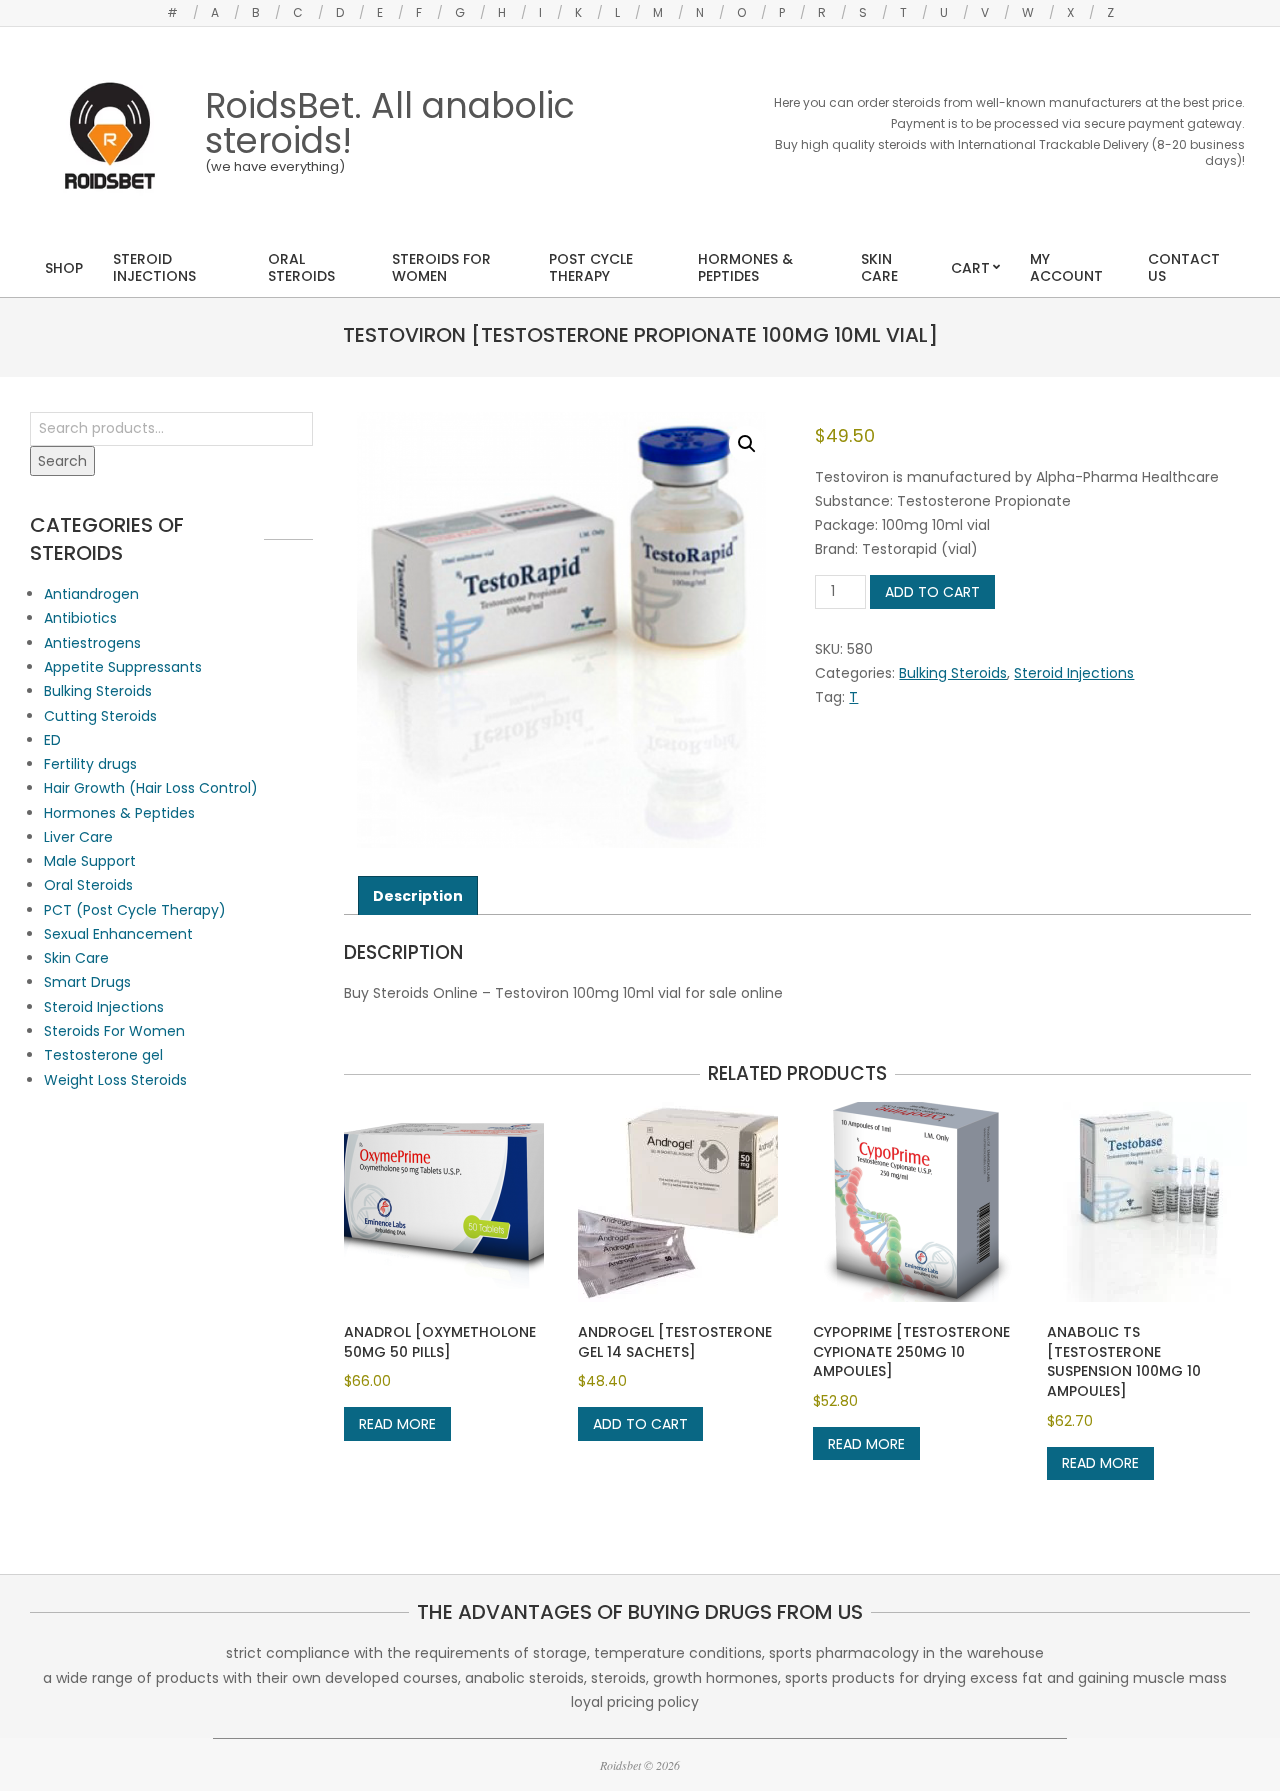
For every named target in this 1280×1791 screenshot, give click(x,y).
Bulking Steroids (953, 673)
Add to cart (932, 592)
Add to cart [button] (640, 1424)
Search (62, 461)
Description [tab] (418, 896)
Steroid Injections (1074, 673)
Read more (397, 1424)
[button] (747, 444)
